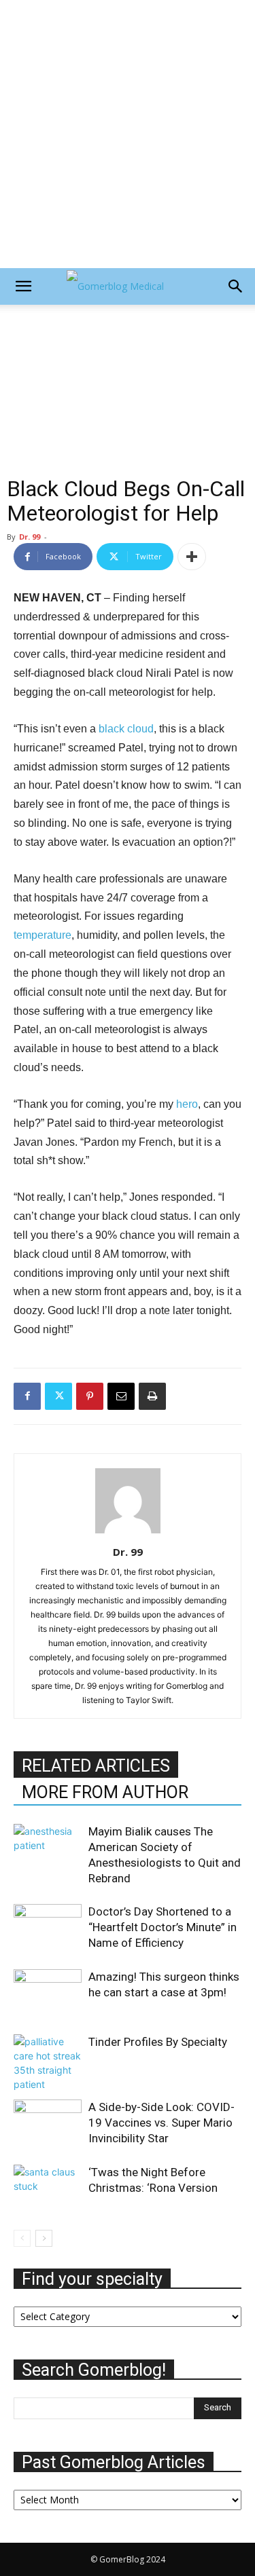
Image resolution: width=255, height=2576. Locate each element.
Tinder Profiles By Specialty (158, 2042)
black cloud (126, 729)
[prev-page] (22, 2238)
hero (187, 1104)
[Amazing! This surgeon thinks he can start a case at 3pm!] (48, 1992)
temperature (42, 935)
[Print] (152, 1396)
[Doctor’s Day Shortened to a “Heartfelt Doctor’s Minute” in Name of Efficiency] (48, 1927)
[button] (23, 286)
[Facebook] (27, 1396)
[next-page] (44, 2238)
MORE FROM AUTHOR (105, 1792)
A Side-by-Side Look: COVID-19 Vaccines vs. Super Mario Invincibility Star (161, 2123)
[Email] (121, 1396)
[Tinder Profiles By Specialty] (48, 2063)
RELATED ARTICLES (96, 1766)
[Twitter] (58, 1396)
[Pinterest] (90, 1396)
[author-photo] (128, 1533)
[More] (192, 557)
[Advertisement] (128, 134)
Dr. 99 (30, 537)
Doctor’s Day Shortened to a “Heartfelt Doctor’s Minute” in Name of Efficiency (163, 1927)
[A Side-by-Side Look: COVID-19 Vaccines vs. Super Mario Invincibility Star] (48, 2123)
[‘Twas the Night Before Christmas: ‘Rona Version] (48, 2188)
